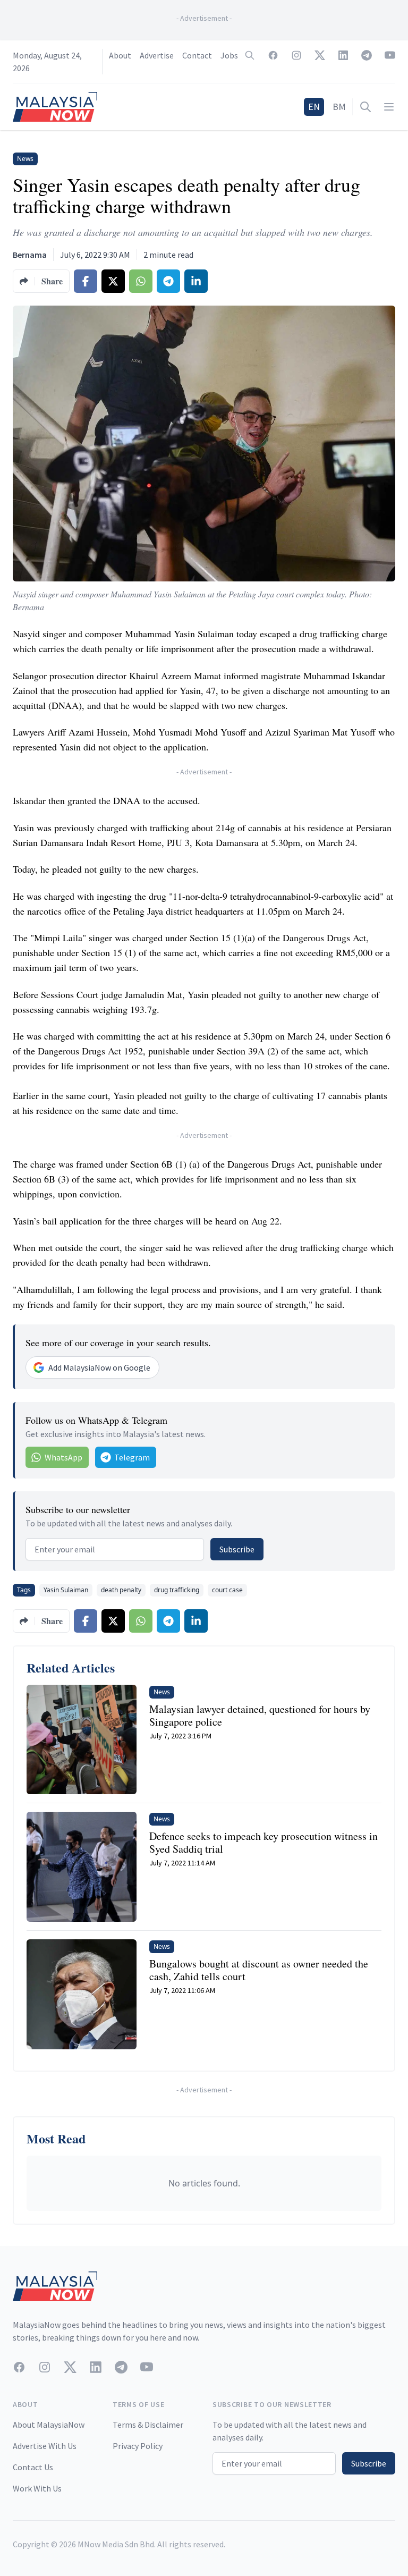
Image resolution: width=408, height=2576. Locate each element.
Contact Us (33, 2467)
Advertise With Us (45, 2446)
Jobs (229, 55)
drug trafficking (177, 1590)
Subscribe (237, 1549)
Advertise (157, 55)
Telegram (132, 1457)
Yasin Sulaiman (66, 1590)
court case (227, 1590)
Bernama (30, 255)
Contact (197, 55)
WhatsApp (63, 1457)
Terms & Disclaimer (148, 2425)
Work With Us (37, 2488)
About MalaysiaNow (49, 2425)
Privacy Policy (138, 2446)
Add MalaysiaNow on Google (99, 1367)
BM (339, 107)
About (120, 55)
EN (314, 107)
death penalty (121, 1590)
